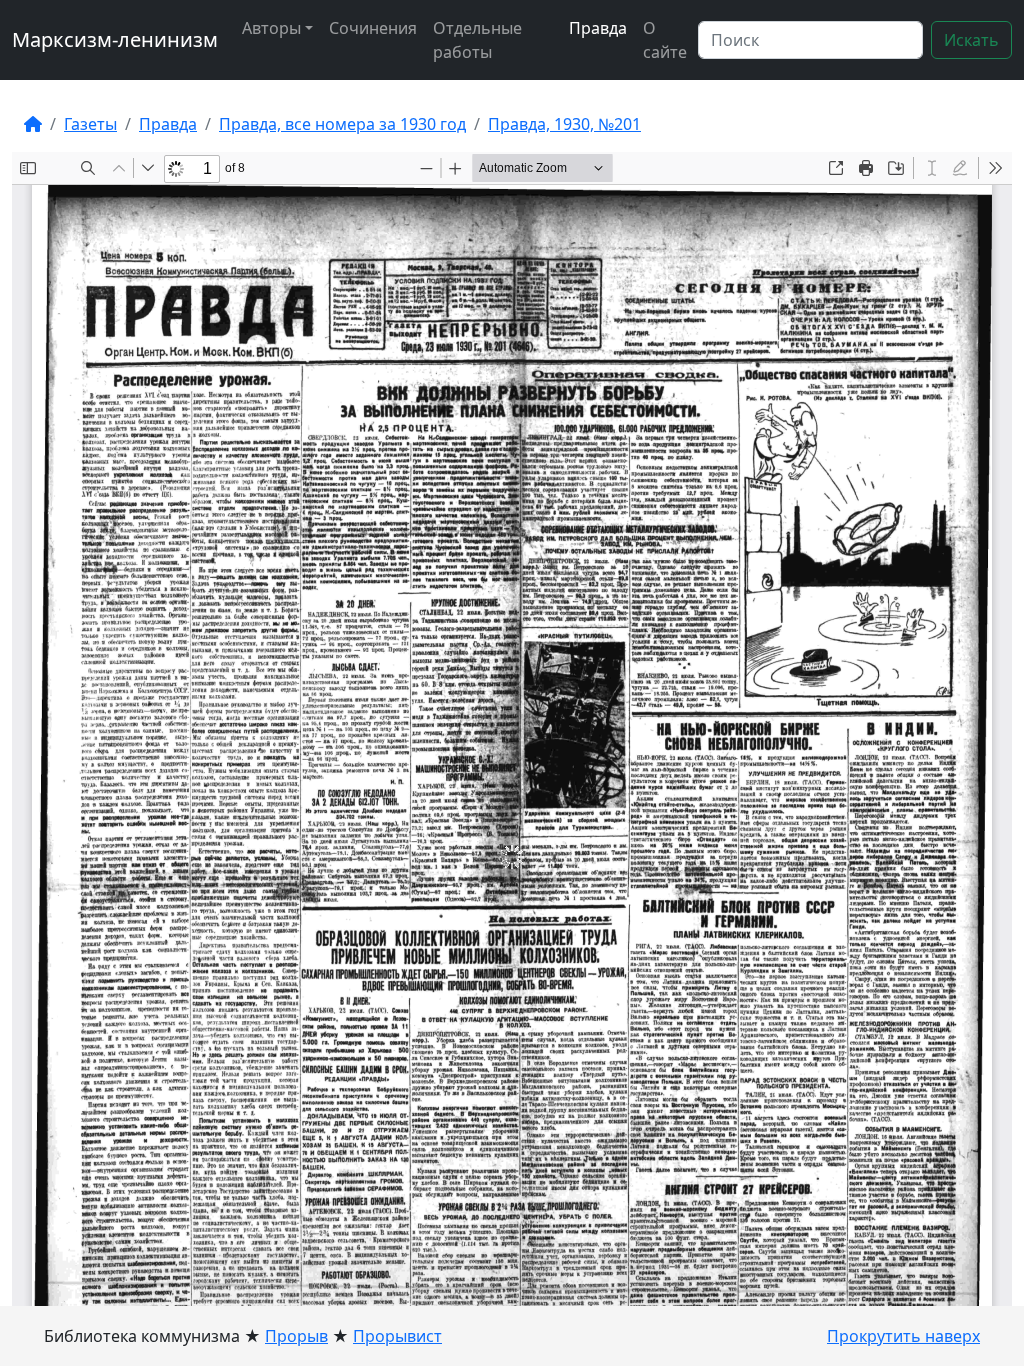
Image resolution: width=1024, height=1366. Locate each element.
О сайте (665, 40)
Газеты (90, 124)
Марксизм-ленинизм (115, 39)
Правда (598, 28)
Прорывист (397, 1336)
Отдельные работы (477, 40)
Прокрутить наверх (903, 1336)
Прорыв (296, 1336)
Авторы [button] (271, 28)
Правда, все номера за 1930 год (342, 124)
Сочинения (373, 28)
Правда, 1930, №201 (564, 124)
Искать (971, 40)
